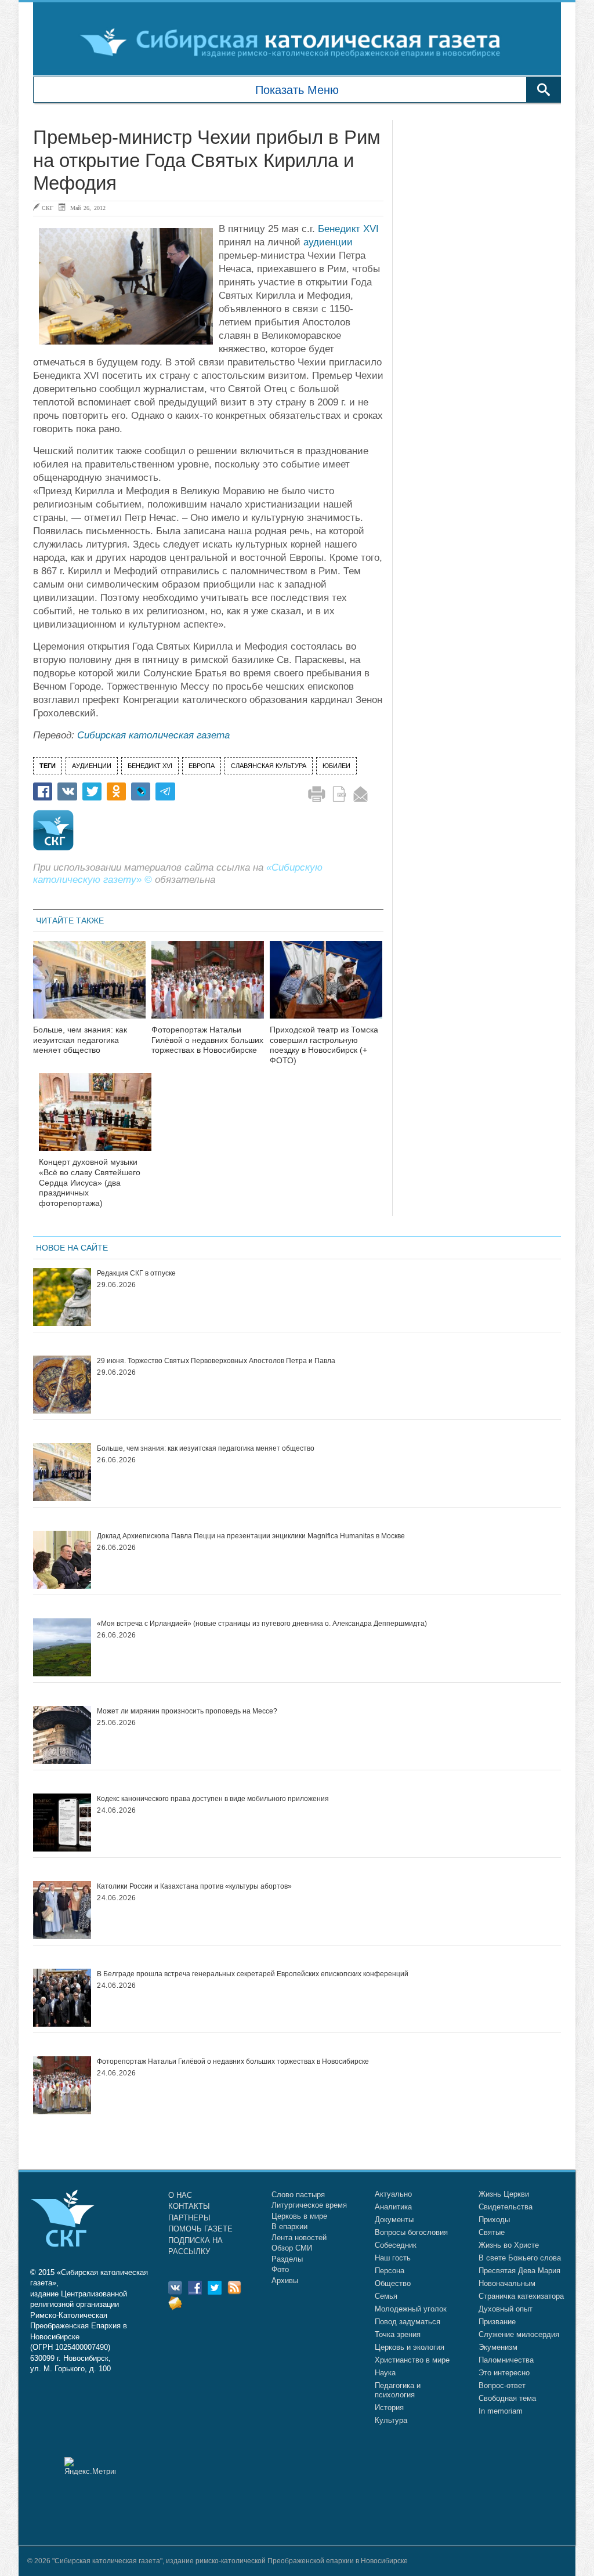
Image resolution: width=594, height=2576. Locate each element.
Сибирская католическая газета (153, 735)
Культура (391, 2420)
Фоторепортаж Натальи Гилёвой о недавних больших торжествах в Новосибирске (207, 1040)
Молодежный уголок (411, 2309)
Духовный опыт (506, 2309)
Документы (394, 2220)
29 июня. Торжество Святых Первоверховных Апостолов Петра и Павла (216, 1361)
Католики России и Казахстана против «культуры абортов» (194, 1886)
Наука (385, 2373)
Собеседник (396, 2245)
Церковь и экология (410, 2347)
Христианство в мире (412, 2360)
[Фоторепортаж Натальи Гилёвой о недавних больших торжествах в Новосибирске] (208, 987)
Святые (492, 2232)
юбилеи (336, 766)
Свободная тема (507, 2398)
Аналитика (393, 2207)
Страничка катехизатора (521, 2296)
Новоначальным (507, 2283)
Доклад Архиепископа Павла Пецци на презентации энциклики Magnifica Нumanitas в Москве (251, 1536)
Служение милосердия (519, 2334)
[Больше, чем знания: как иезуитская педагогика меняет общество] (89, 987)
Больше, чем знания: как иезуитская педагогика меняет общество (80, 1040)
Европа (202, 766)
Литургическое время (309, 2205)
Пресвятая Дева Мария (519, 2271)
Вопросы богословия (411, 2232)
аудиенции (328, 242)
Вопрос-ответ (502, 2385)
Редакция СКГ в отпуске (136, 1273)
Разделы (287, 2259)
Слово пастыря (298, 2195)
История (389, 2407)
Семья (386, 2296)
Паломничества (506, 2360)
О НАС (180, 2195)
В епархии (289, 2227)
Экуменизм (498, 2347)
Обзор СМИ (292, 2248)
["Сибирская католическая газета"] (296, 42)
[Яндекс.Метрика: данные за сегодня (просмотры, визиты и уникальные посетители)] (90, 2466)
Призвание (497, 2322)
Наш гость (393, 2258)
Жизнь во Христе (509, 2245)
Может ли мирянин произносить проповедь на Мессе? (187, 1711)
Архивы (285, 2280)
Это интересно (504, 2373)
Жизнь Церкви (504, 2194)
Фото (280, 2269)
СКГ (48, 208)
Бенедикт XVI (348, 229)
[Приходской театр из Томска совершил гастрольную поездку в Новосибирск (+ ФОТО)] (326, 987)
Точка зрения (398, 2334)
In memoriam (501, 2411)
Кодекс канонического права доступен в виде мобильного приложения (213, 1799)
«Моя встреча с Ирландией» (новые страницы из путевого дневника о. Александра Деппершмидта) (262, 1624)
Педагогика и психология (398, 2390)
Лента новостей (299, 2238)
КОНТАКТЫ (189, 2206)
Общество (393, 2283)
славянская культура (269, 766)
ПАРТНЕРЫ (189, 2218)
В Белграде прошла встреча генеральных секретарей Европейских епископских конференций (253, 1974)
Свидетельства (506, 2207)
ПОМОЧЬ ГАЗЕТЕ (200, 2229)
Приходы (494, 2220)
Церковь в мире (299, 2216)
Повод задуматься (408, 2322)
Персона (390, 2271)
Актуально (393, 2194)
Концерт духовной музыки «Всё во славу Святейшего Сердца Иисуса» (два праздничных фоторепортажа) (90, 1182)
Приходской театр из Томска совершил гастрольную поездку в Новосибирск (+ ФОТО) (324, 1045)
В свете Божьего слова (520, 2258)
